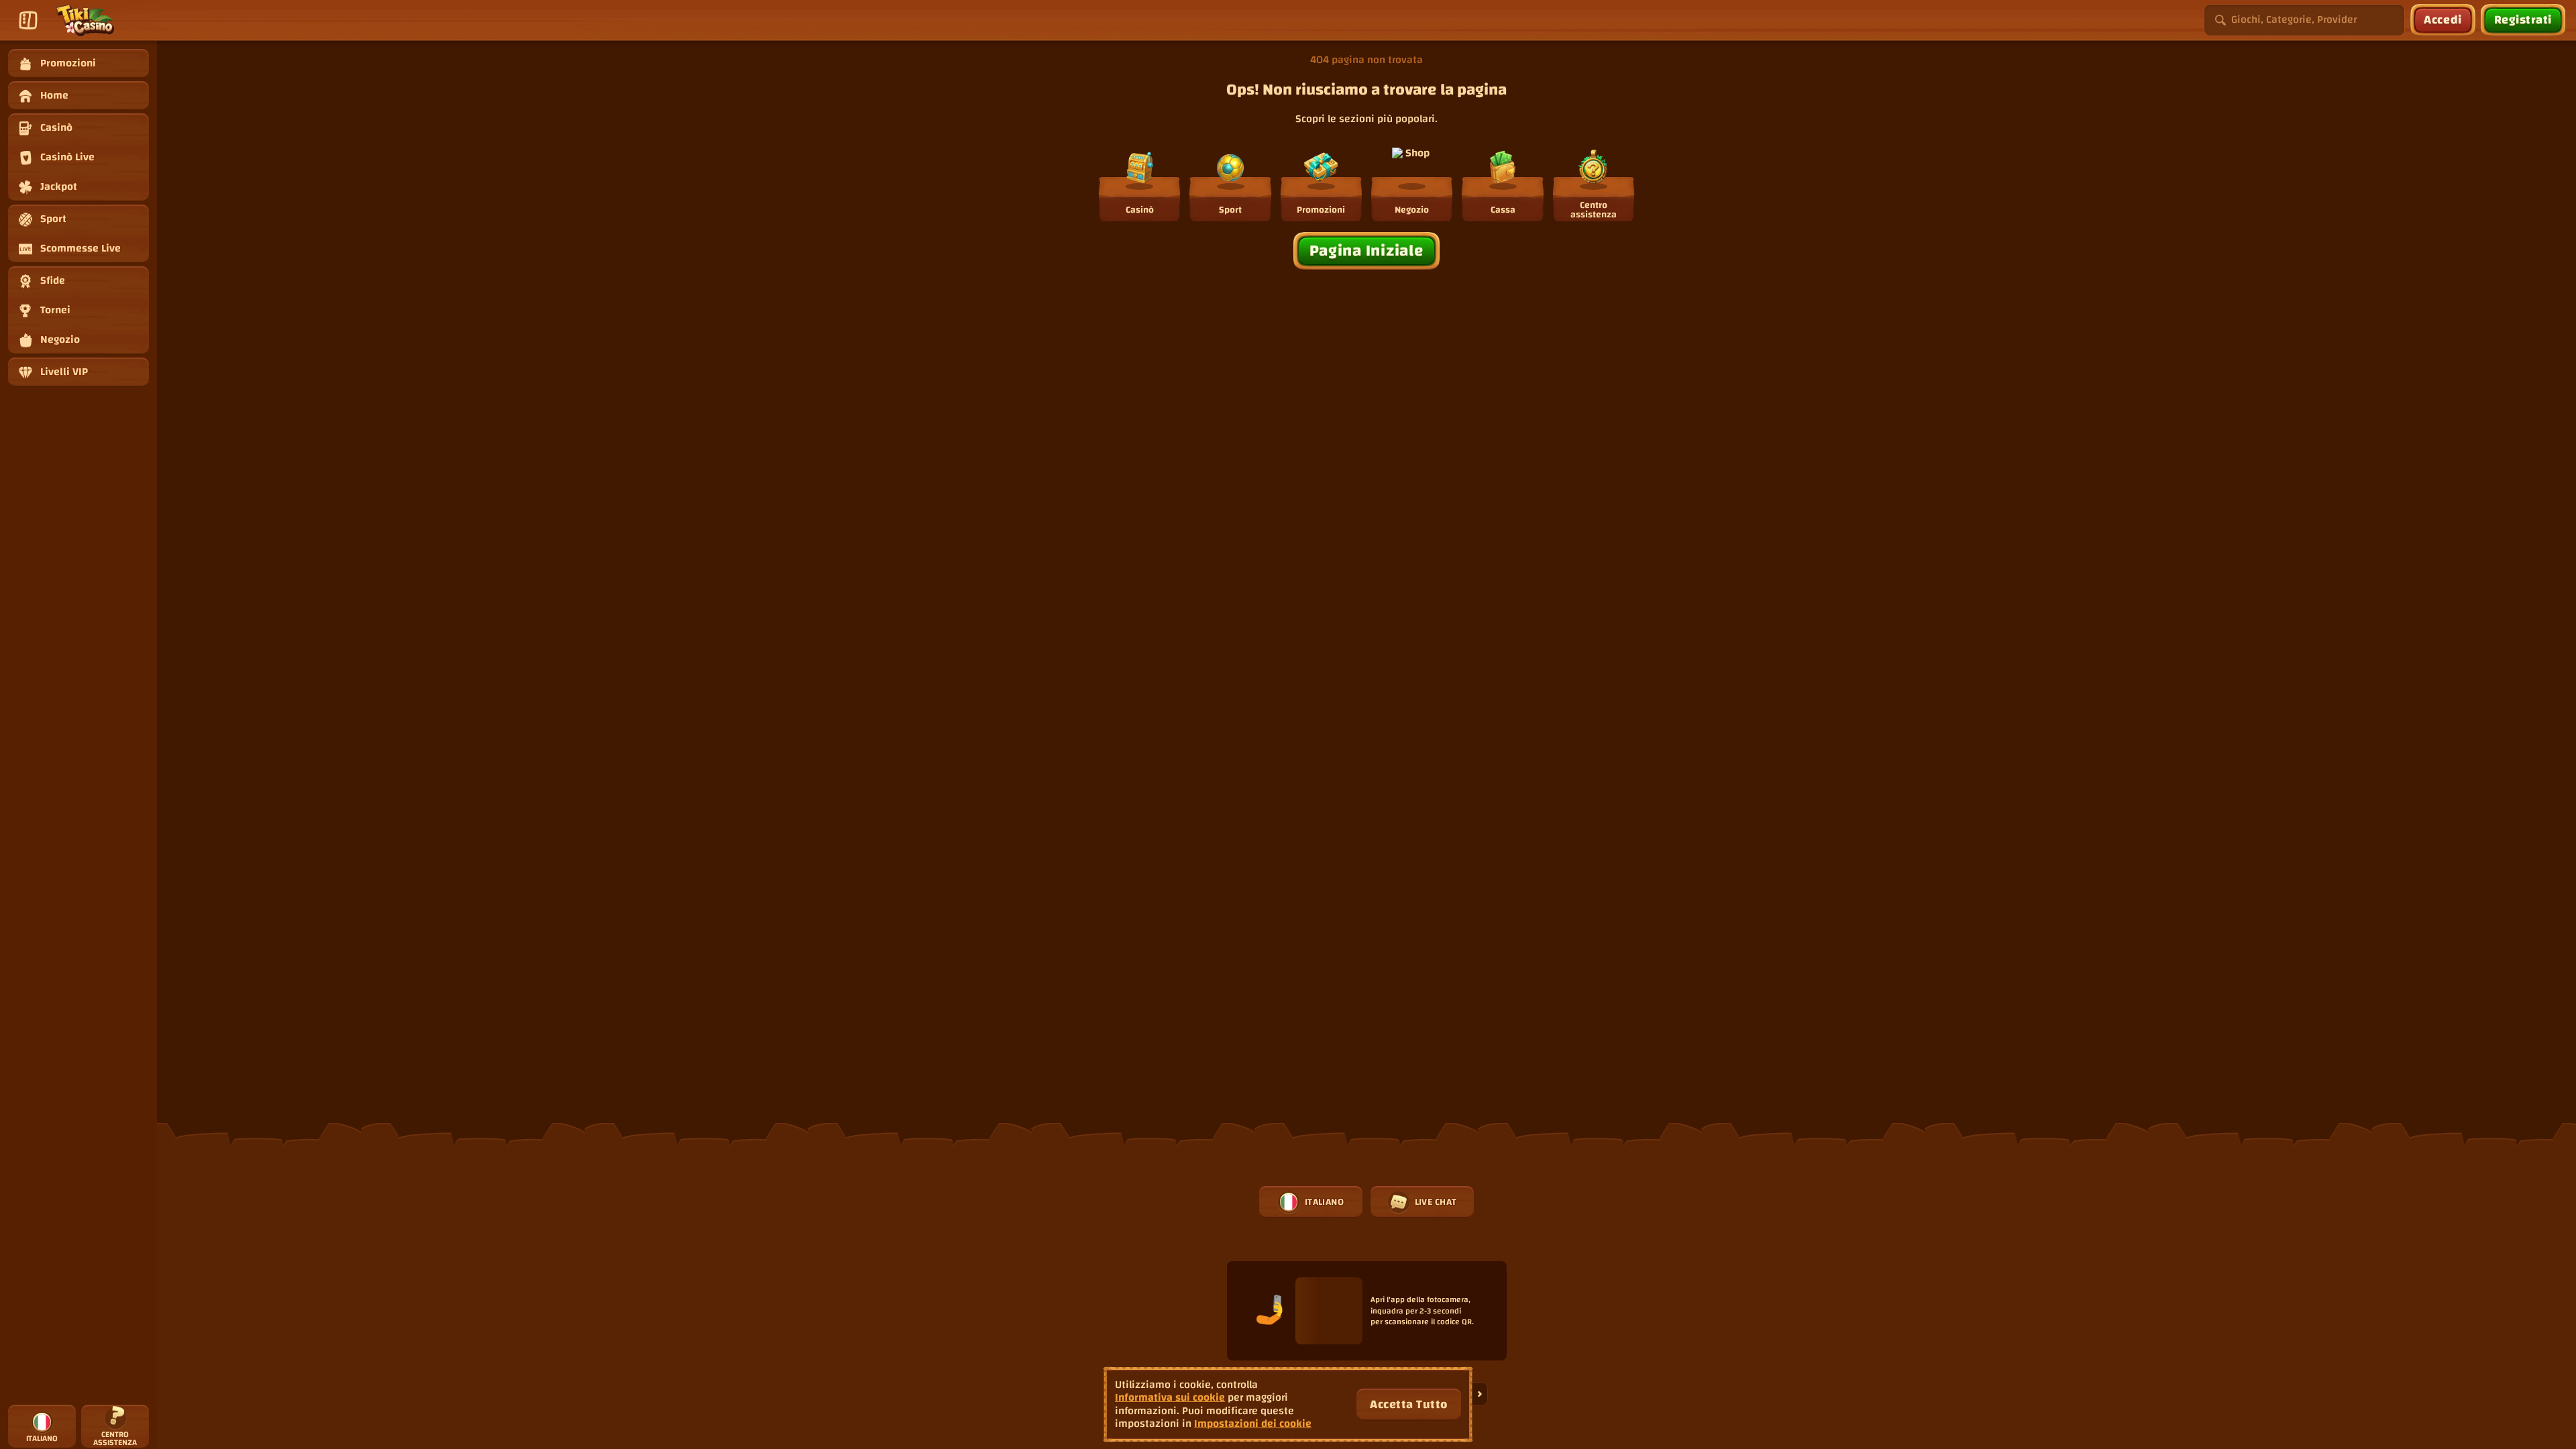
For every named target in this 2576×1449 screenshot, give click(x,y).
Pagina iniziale (1367, 251)
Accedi (2443, 20)
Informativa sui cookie (1170, 1398)
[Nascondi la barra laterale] (28, 20)
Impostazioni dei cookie (1253, 1424)
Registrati (2523, 20)
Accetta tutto (1409, 1404)
